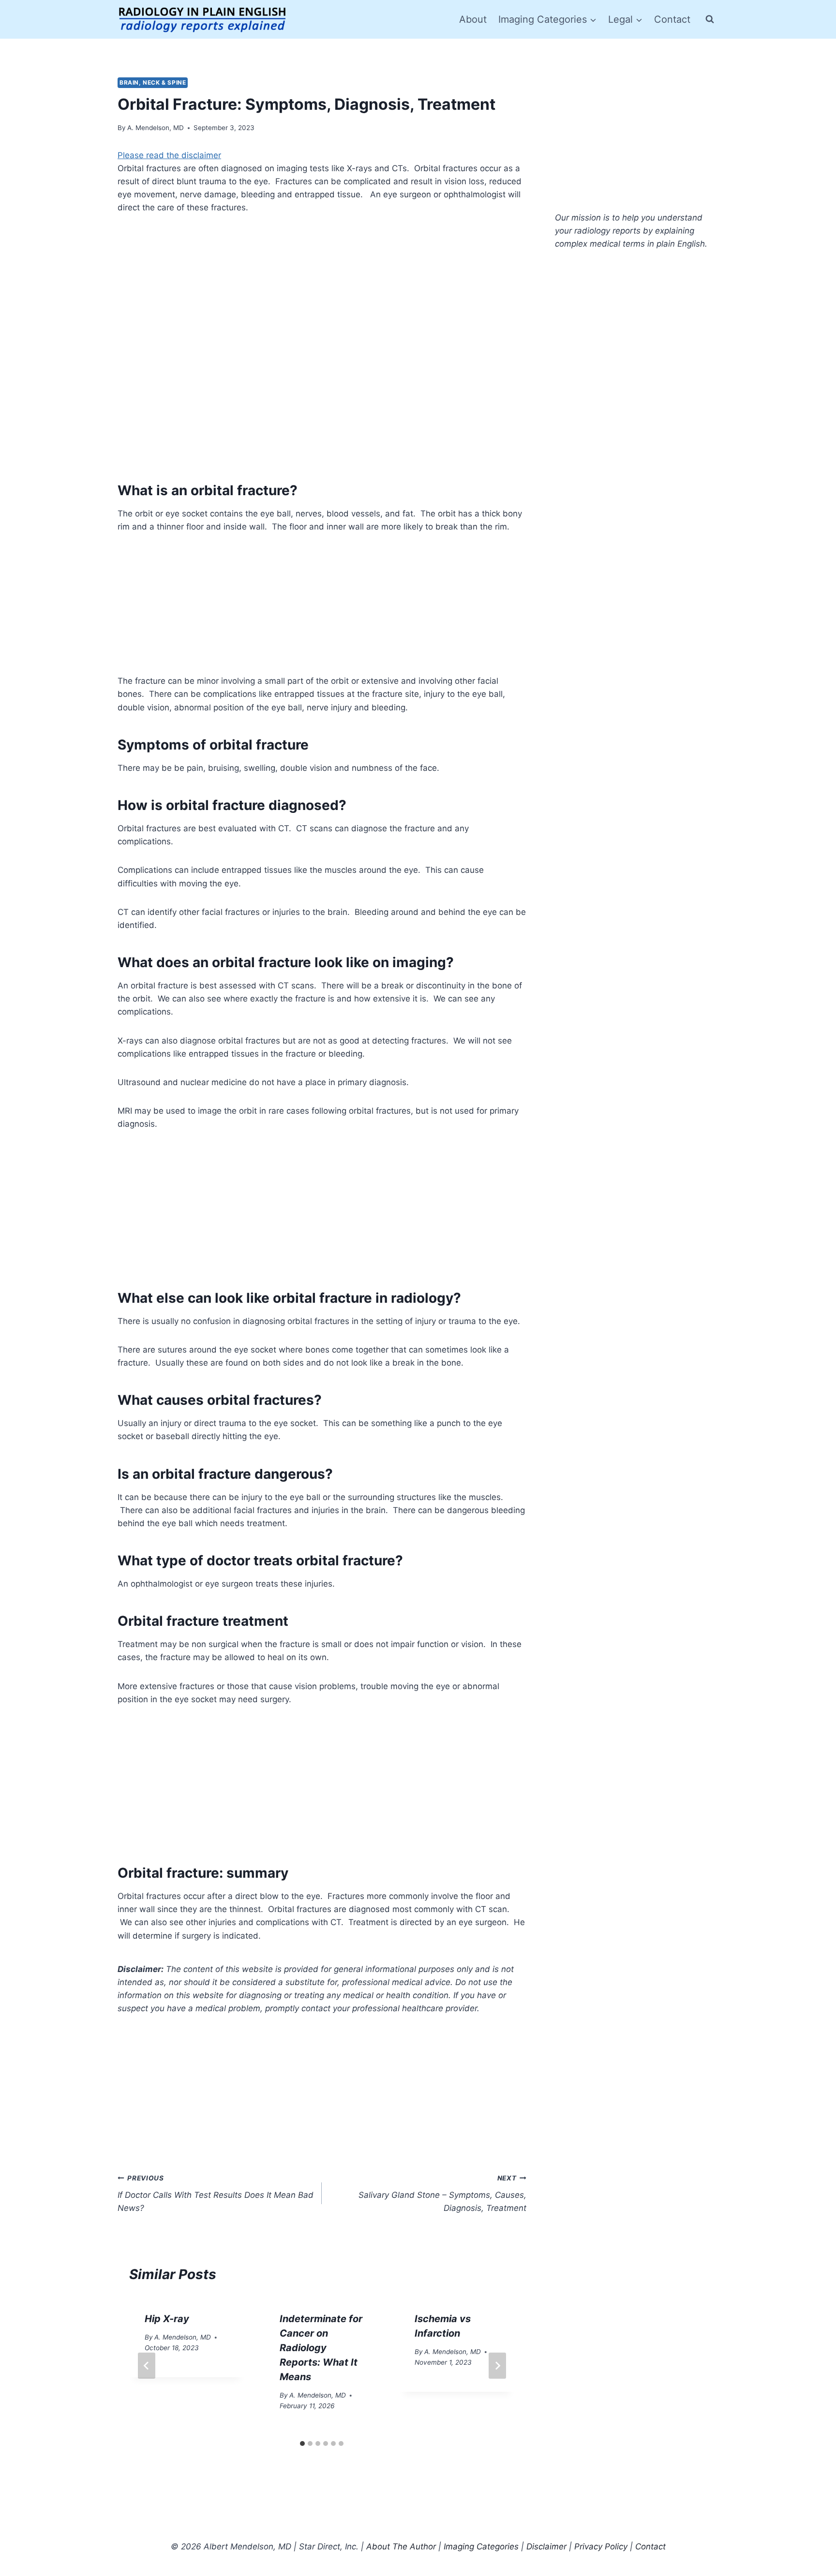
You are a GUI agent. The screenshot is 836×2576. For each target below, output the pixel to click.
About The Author (401, 2547)
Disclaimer (546, 2547)
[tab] (302, 2444)
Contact (672, 19)
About (473, 19)
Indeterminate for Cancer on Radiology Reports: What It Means (321, 2348)
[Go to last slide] (147, 2366)
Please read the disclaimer (169, 155)
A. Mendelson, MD (156, 128)
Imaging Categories (481, 2547)
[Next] (497, 2366)
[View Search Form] (710, 19)
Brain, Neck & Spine (153, 82)
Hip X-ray (167, 2319)
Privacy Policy (601, 2547)
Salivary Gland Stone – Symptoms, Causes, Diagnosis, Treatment (442, 2193)
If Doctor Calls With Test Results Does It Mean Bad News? (216, 2193)
